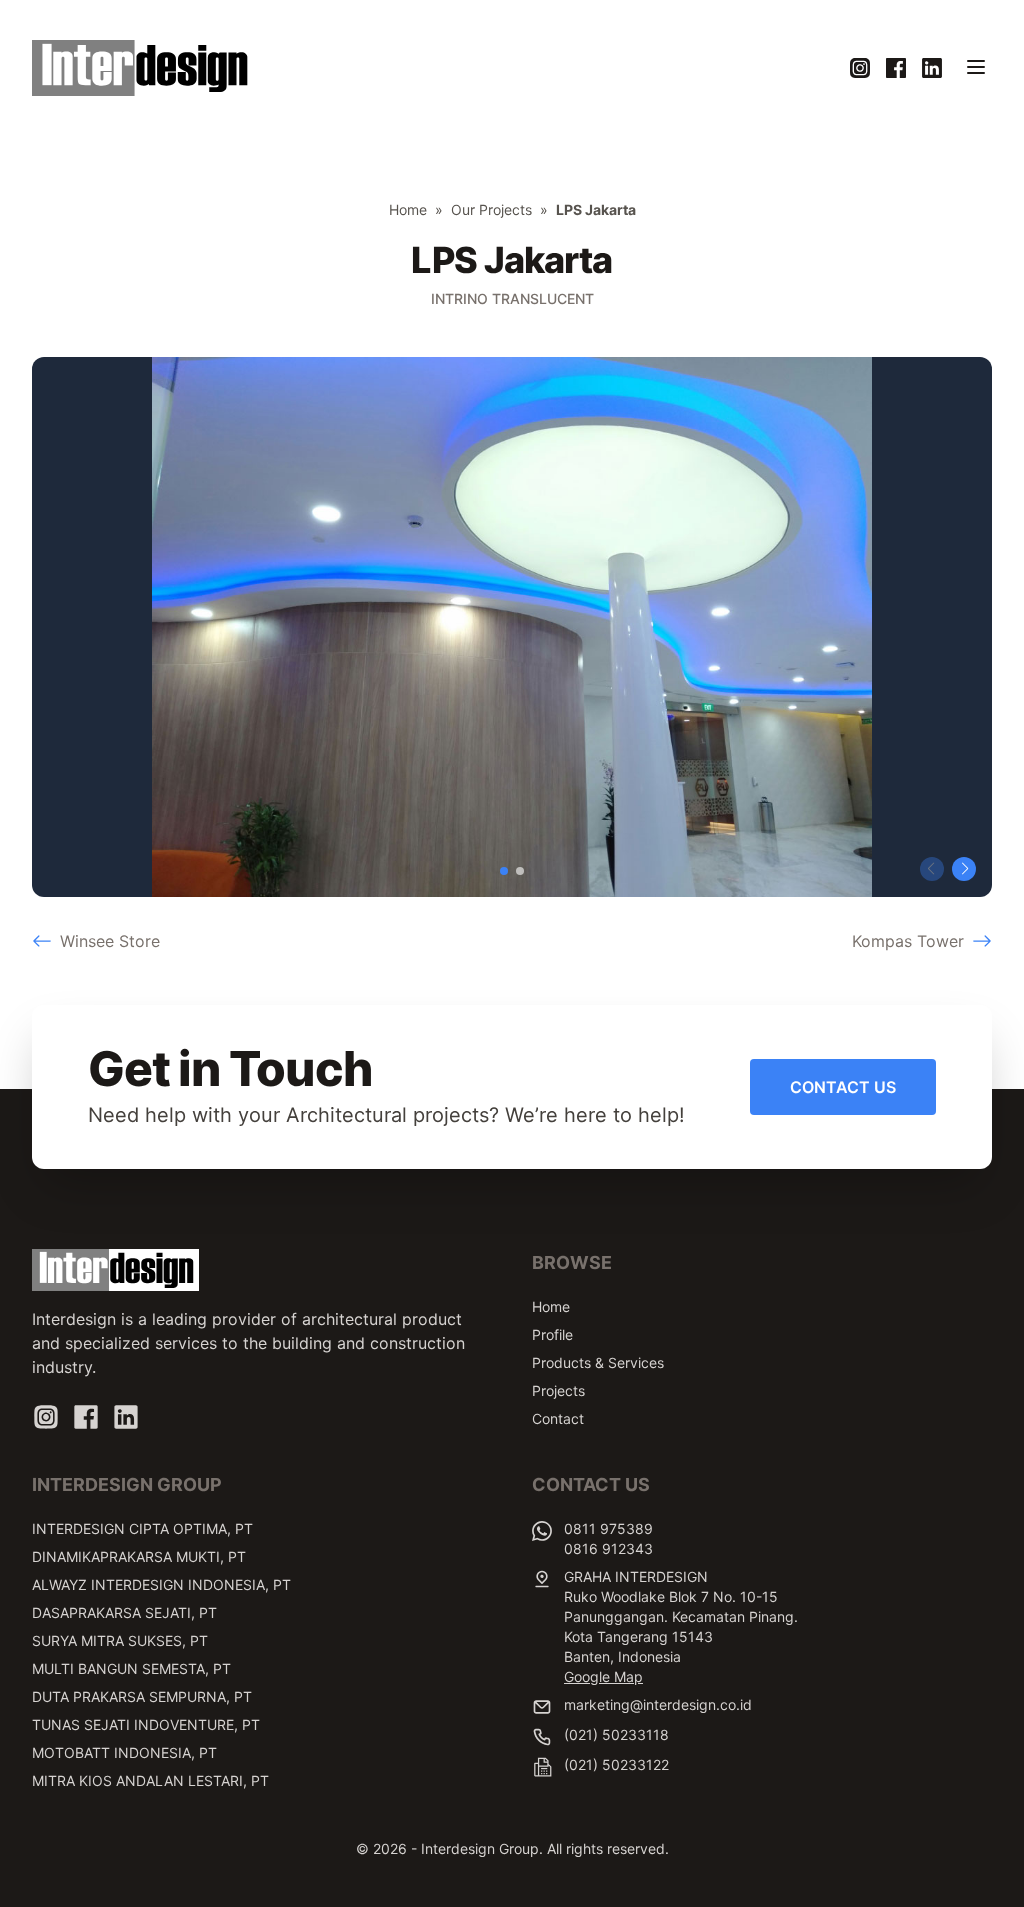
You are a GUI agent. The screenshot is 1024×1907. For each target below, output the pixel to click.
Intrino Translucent (512, 298)
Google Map (603, 1676)
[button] (504, 871)
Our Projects (491, 209)
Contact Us (843, 1087)
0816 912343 (608, 1548)
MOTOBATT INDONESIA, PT (124, 1752)
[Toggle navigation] (976, 67)
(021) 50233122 (616, 1764)
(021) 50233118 (616, 1734)
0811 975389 (608, 1528)
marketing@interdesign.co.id (658, 1704)
